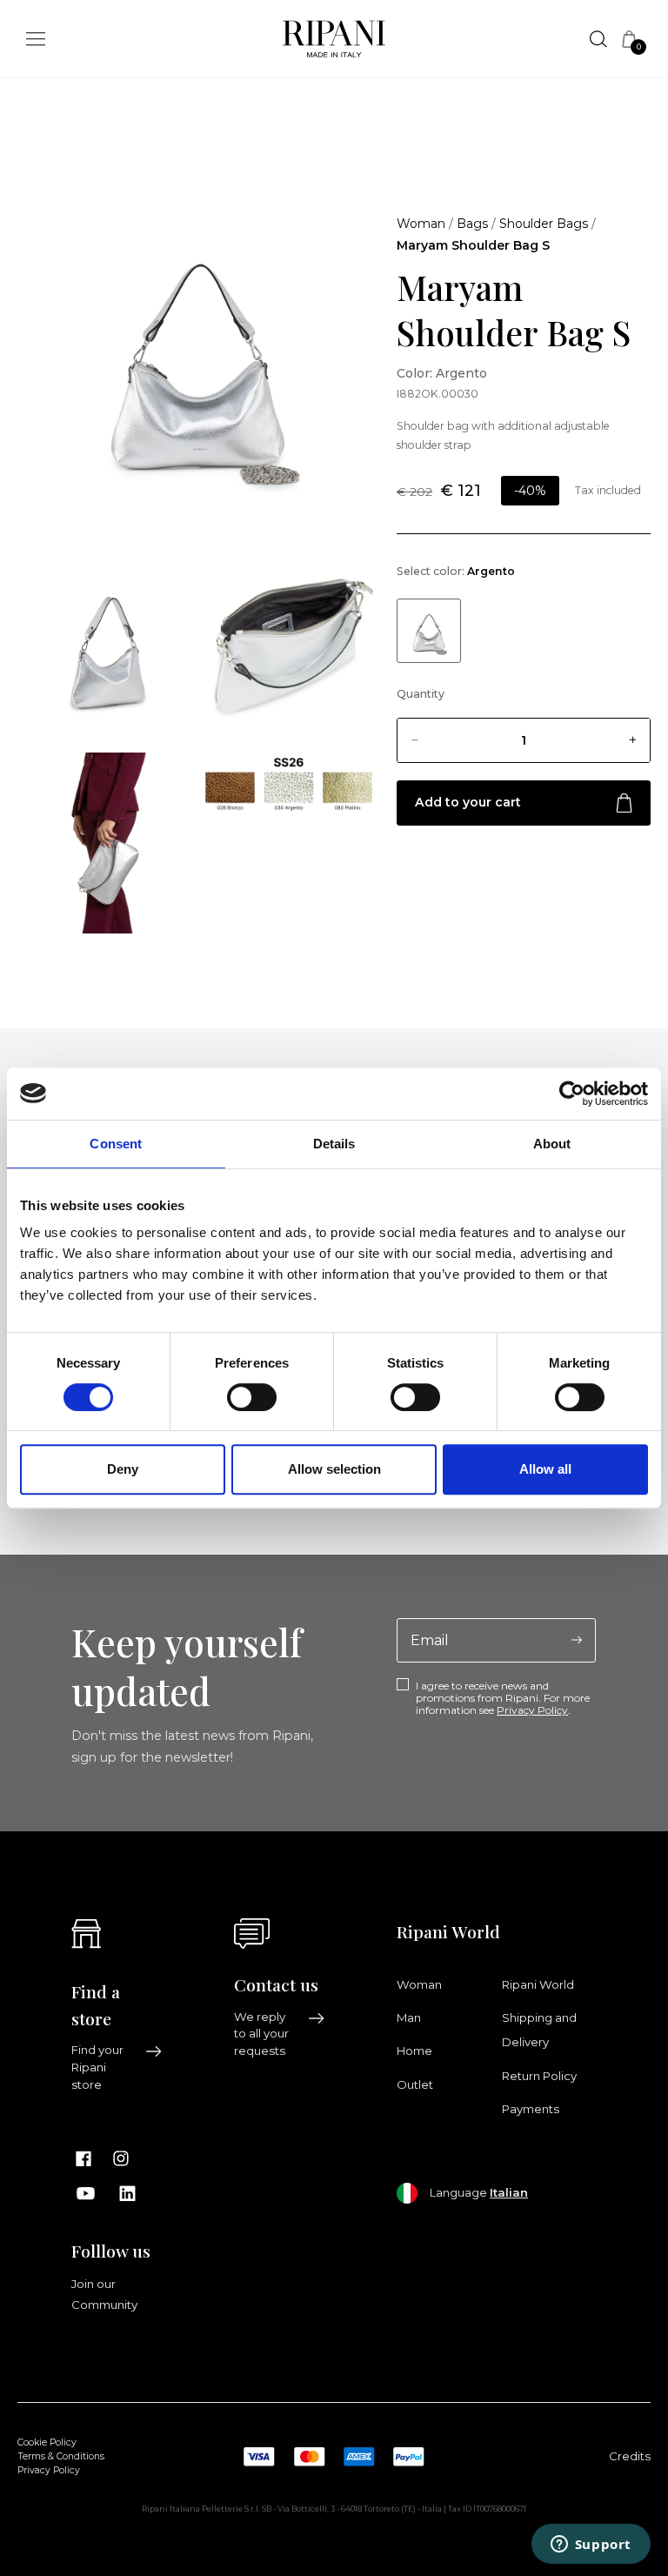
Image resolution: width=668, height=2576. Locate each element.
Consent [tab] (116, 1144)
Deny (123, 1469)
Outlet (415, 2084)
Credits (630, 2456)
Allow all (545, 1469)
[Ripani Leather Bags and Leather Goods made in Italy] (334, 43)
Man (409, 2017)
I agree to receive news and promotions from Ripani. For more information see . (503, 1699)
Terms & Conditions (61, 2456)
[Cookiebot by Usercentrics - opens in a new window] (572, 1094)
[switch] (252, 1397)
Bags (472, 224)
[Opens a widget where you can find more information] (591, 2546)
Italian (509, 2192)
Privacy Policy (532, 1710)
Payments (531, 2109)
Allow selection (334, 1469)
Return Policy (539, 2076)
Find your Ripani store (97, 2067)
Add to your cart (468, 802)
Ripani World (538, 1984)
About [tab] (552, 1144)
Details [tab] (334, 1144)
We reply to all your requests (261, 2034)
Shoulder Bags (544, 224)
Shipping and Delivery (539, 2030)
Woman (421, 224)
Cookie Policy (47, 2442)
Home (414, 2051)
